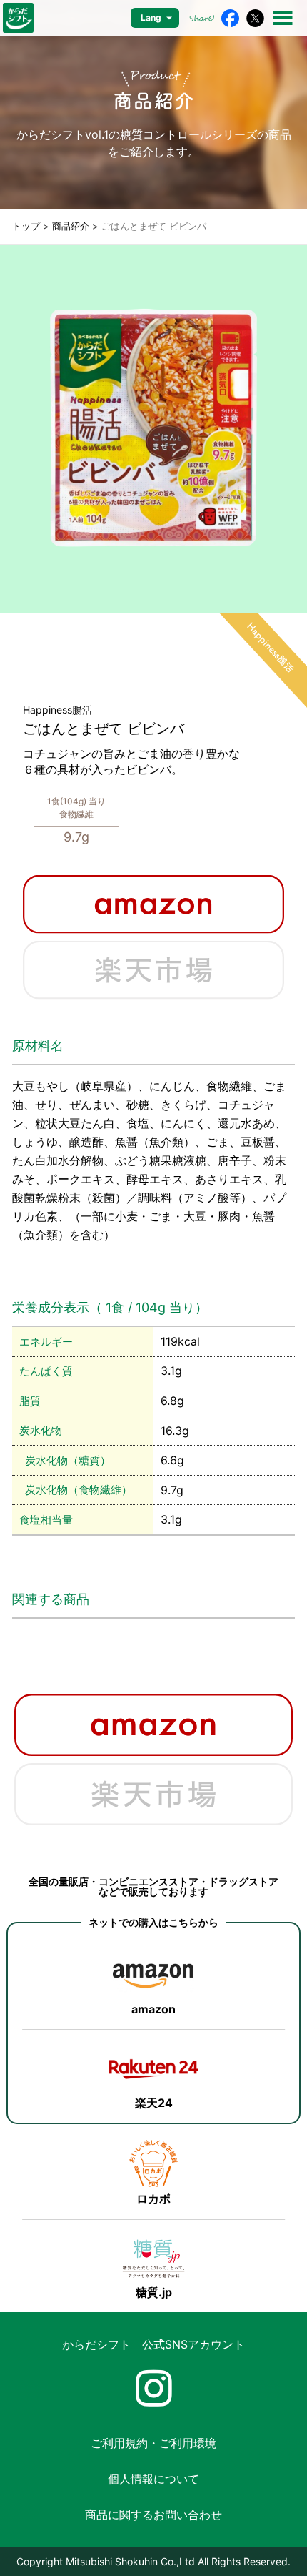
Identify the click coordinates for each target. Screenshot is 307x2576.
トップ (26, 226)
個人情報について (153, 2479)
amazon (153, 2009)
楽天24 (154, 2103)
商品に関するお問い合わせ (153, 2515)
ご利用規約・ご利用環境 (153, 2443)
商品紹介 (71, 226)
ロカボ (153, 2199)
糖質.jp (154, 2292)
